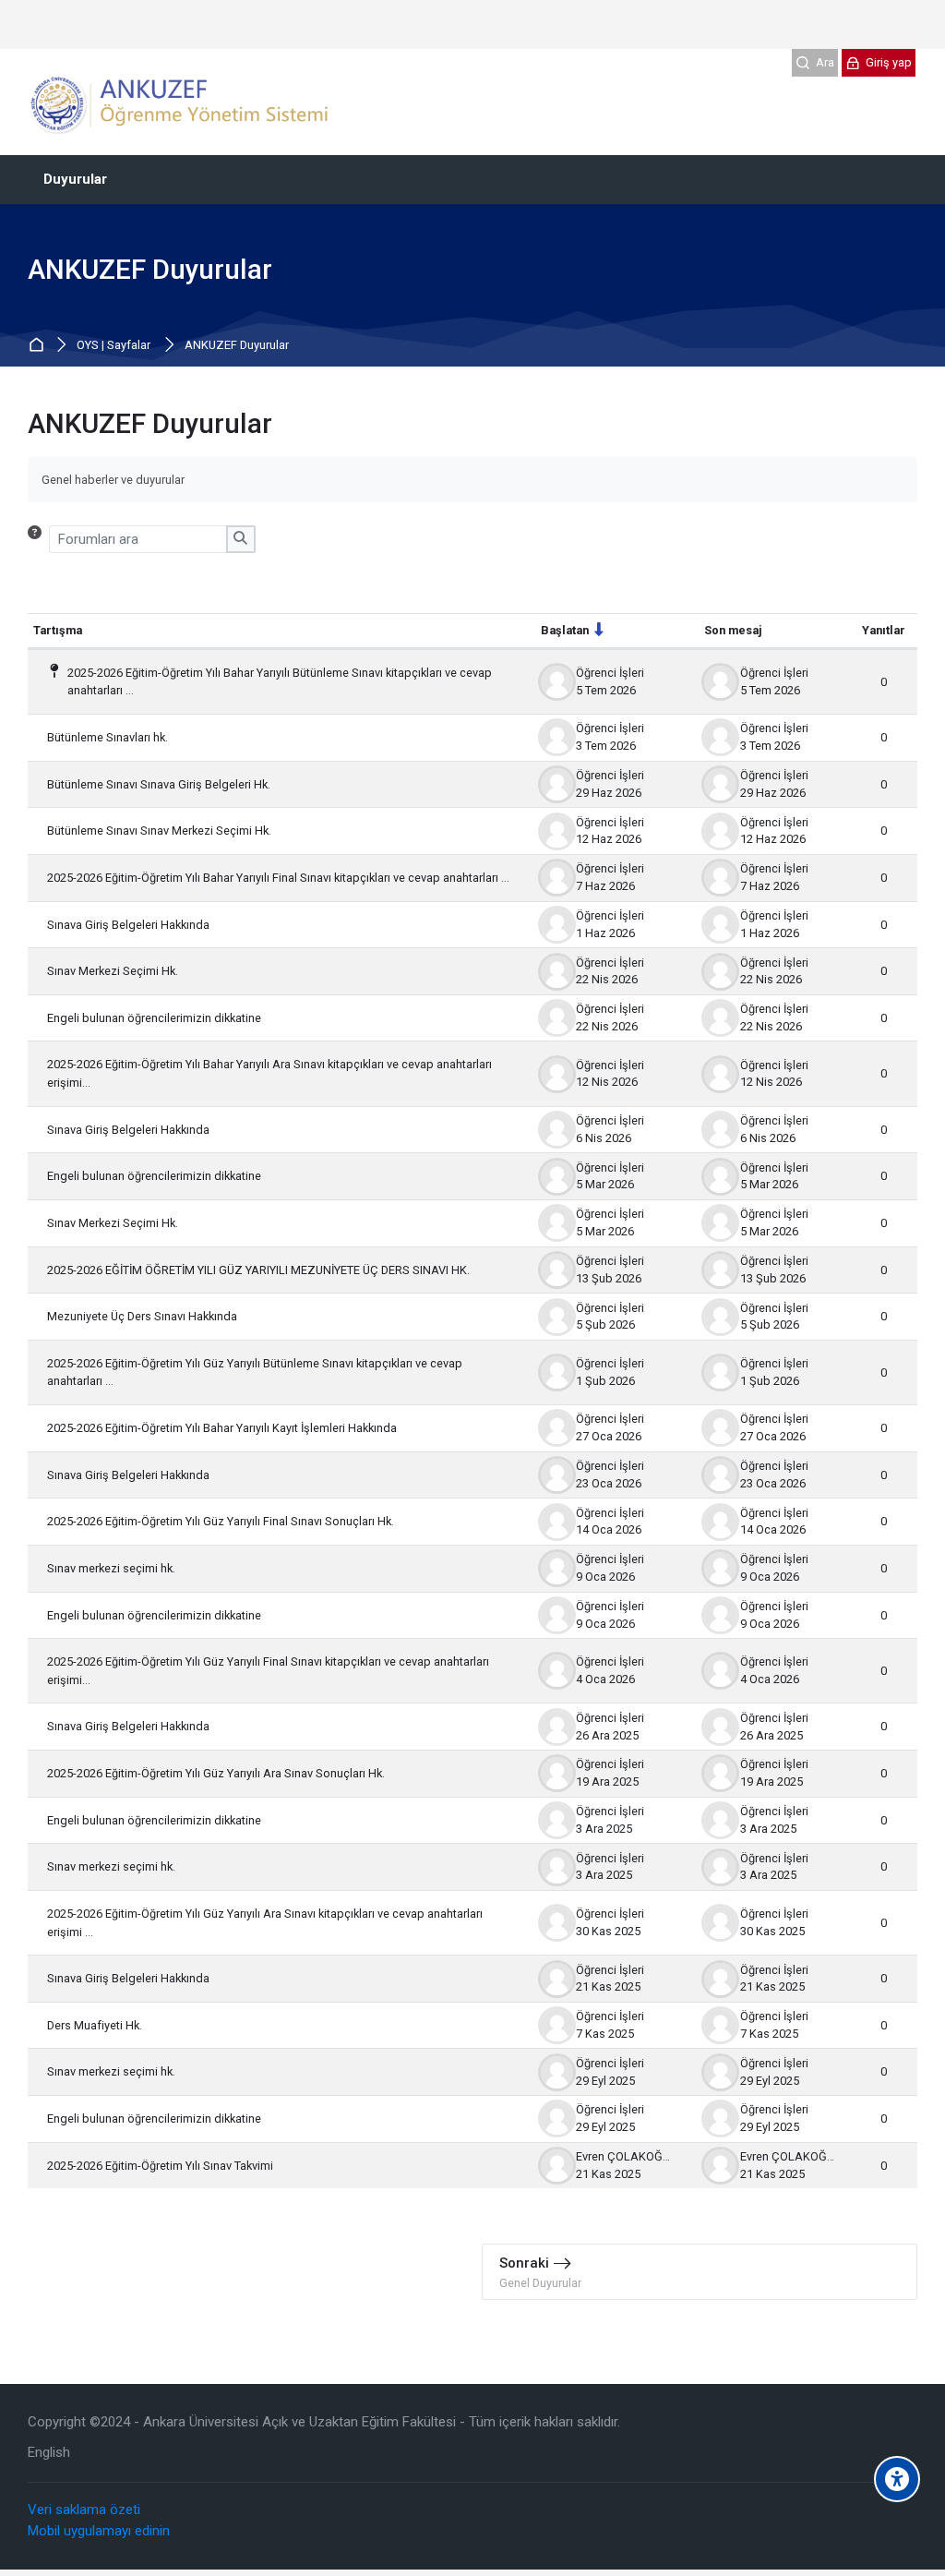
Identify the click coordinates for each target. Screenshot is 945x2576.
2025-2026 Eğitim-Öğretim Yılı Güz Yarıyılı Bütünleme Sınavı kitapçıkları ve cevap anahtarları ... (255, 1372)
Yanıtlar (884, 630)
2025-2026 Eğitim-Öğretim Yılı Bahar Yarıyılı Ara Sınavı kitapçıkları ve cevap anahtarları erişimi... (269, 1073)
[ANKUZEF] (184, 102)
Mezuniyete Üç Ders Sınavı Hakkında (142, 1316)
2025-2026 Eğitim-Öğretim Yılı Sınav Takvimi (160, 2166)
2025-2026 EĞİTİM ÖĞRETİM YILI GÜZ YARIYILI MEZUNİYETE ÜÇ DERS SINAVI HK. (258, 1270)
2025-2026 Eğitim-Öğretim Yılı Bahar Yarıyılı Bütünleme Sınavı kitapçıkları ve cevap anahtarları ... (280, 682)
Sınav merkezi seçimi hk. (111, 1568)
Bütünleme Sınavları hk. (108, 737)
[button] (38, 539)
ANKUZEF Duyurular (237, 346)
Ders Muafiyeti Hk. (95, 2025)
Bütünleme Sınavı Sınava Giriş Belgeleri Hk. (159, 784)
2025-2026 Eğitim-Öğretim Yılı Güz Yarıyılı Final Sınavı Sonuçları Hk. (221, 1521)
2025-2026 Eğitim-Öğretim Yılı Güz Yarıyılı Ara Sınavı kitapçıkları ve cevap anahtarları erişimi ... (265, 1923)
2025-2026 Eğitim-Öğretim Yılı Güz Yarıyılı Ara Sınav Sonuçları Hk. (216, 1773)
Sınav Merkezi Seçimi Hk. (113, 971)
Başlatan (565, 630)
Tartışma (58, 630)
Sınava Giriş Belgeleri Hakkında (128, 925)
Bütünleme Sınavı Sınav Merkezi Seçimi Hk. (159, 831)
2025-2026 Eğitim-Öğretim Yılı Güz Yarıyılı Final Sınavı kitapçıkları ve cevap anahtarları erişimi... (268, 1671)
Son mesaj (733, 630)
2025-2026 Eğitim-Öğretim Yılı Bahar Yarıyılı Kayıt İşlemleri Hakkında (222, 1428)
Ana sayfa (39, 346)
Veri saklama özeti (84, 2510)
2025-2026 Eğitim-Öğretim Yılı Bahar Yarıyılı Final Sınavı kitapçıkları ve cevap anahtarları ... (278, 878)
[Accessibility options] (897, 2479)
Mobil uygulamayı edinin (99, 2531)
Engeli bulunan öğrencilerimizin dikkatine (154, 1018)
